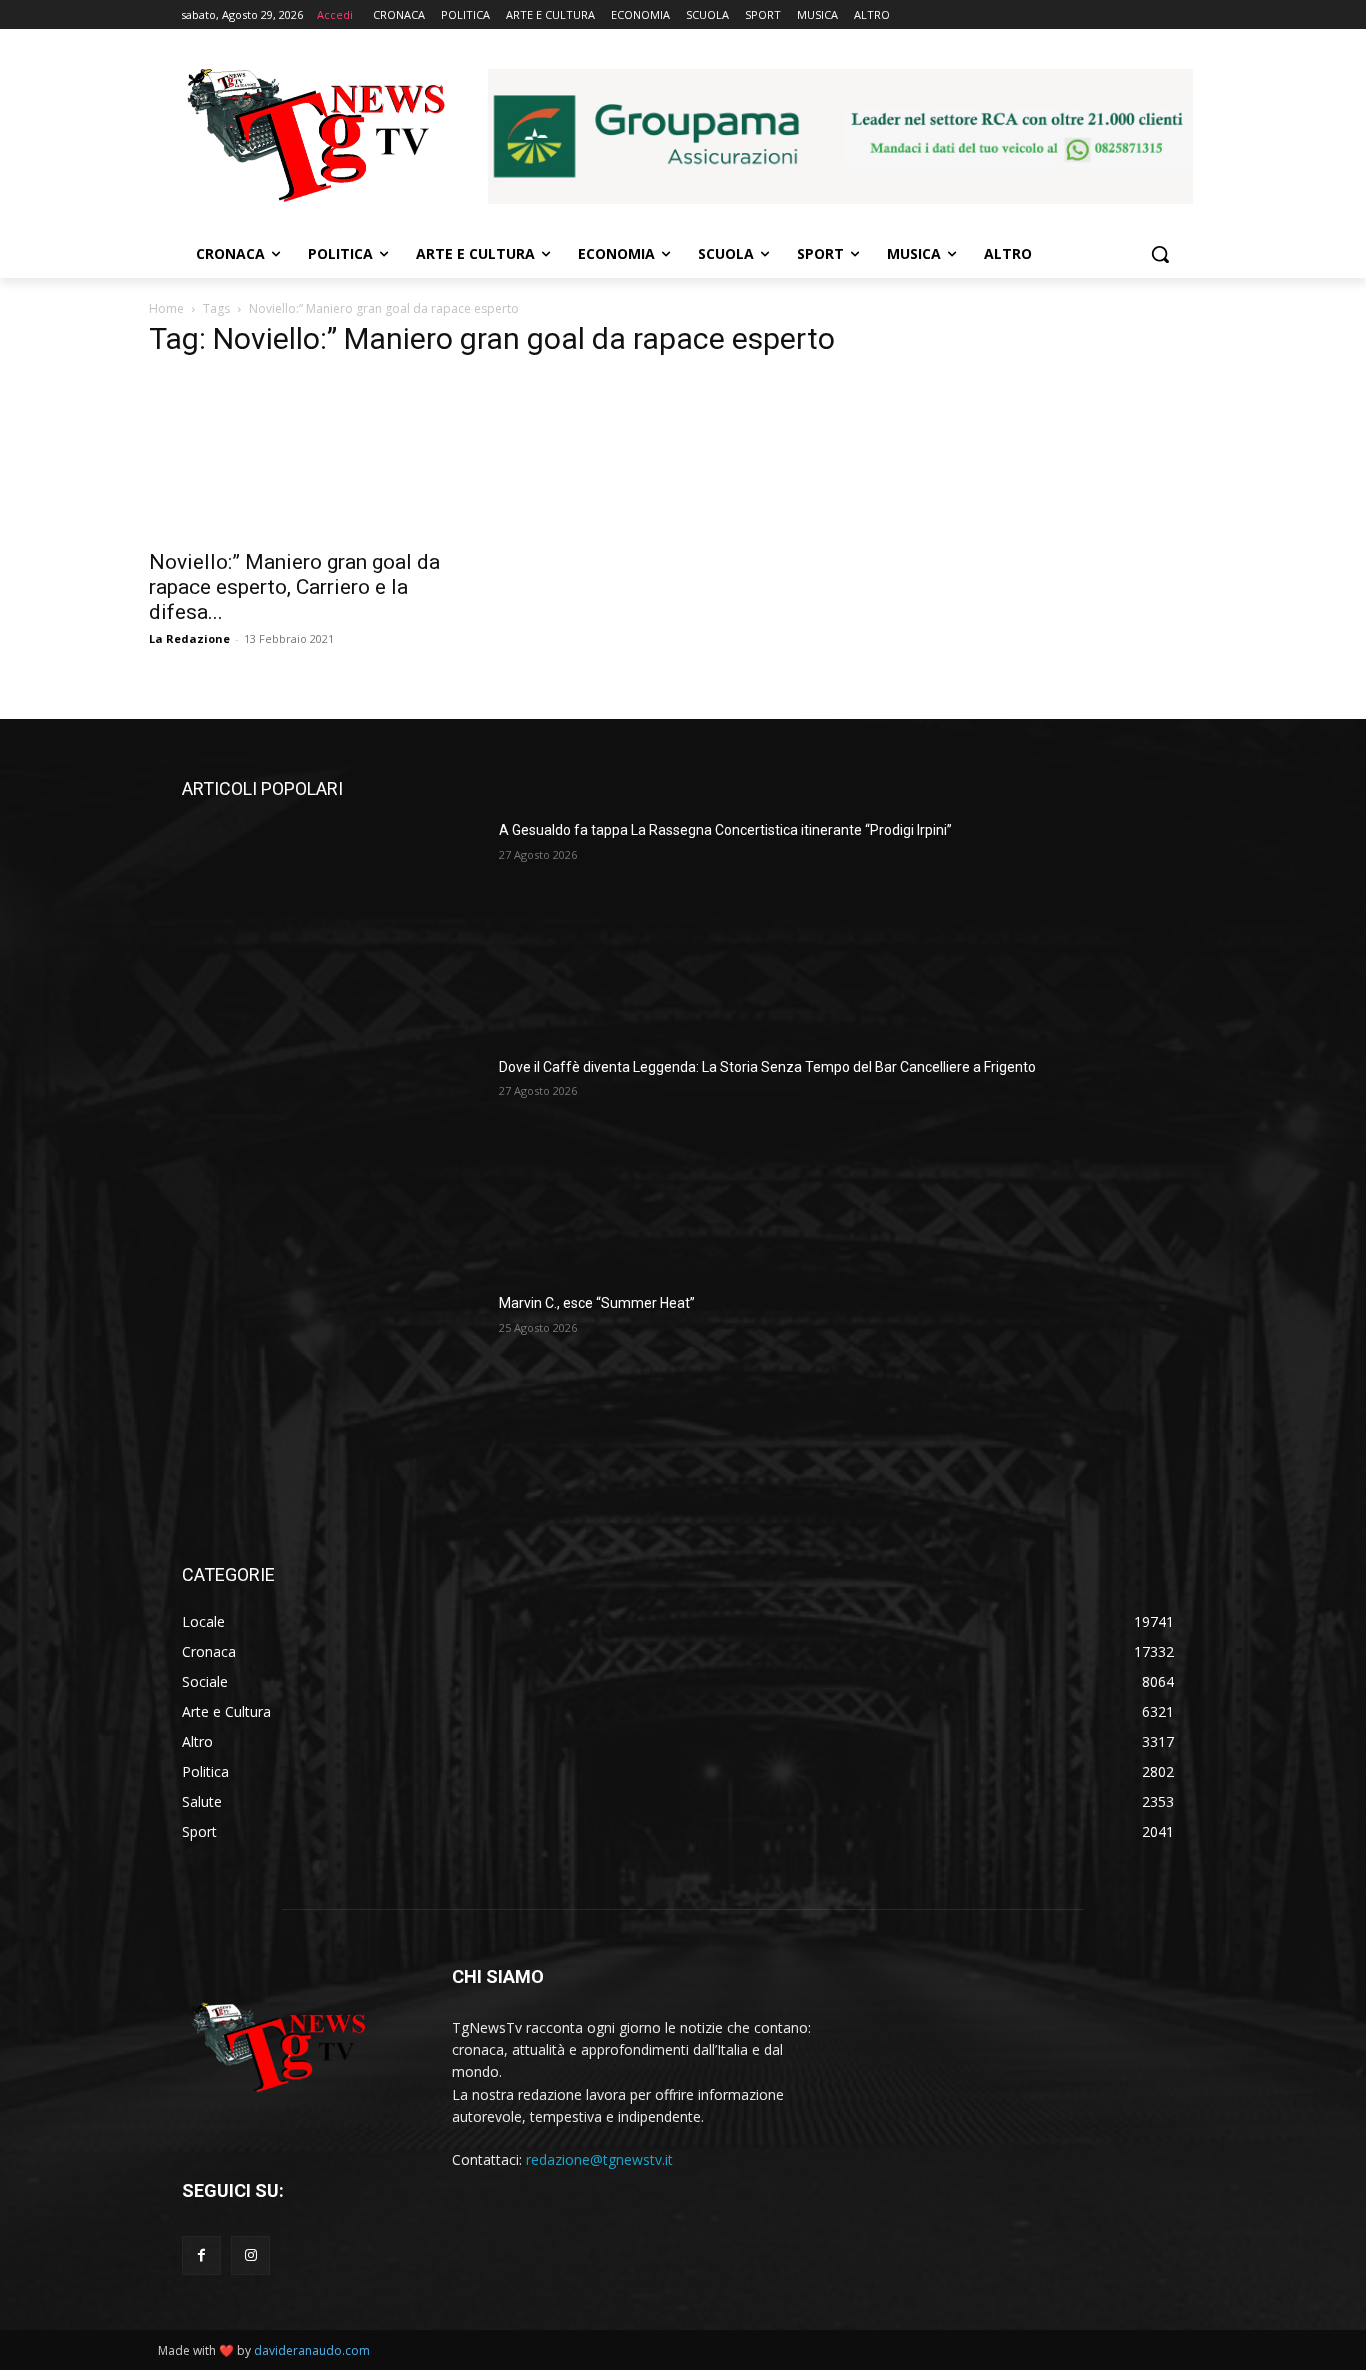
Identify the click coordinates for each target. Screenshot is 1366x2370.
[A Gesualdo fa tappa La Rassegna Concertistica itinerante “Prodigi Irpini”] (332, 926)
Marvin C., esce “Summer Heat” (597, 1303)
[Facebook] (201, 2255)
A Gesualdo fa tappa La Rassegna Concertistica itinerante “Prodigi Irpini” (725, 830)
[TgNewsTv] (315, 139)
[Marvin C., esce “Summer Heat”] (332, 1399)
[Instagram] (250, 2255)
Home (166, 308)
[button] (1160, 254)
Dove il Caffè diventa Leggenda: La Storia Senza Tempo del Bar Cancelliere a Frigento (767, 1067)
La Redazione (189, 638)
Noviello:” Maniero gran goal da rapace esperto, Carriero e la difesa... (294, 587)
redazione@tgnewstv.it (599, 2159)
